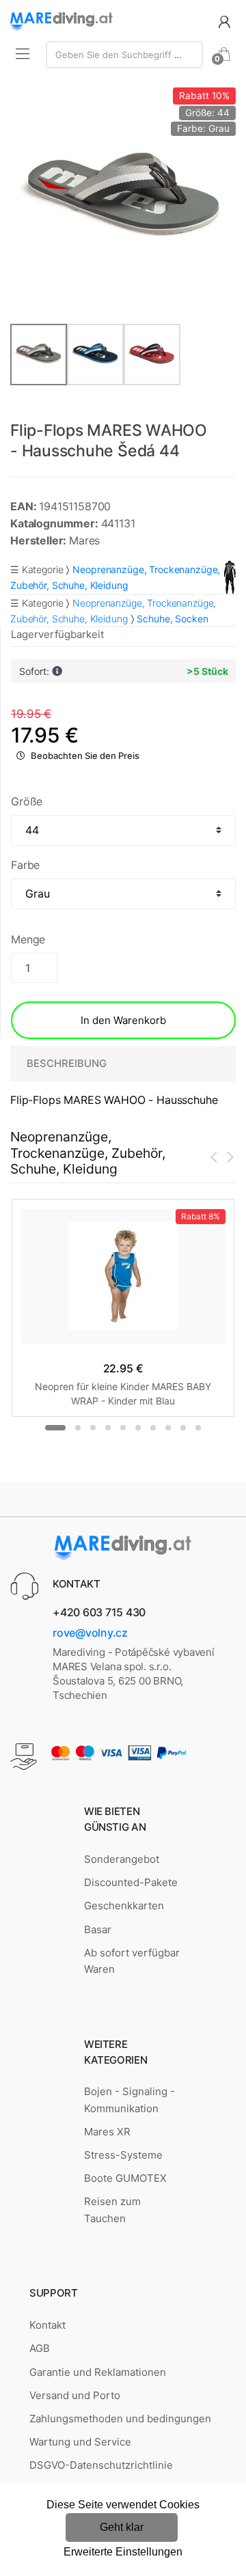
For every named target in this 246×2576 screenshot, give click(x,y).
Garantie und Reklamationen (98, 2372)
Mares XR (107, 2132)
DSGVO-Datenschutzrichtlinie (101, 2465)
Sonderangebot (122, 1859)
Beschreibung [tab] (67, 1063)
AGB (40, 2348)
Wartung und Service (80, 2442)
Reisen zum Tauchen (112, 2210)
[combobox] (124, 55)
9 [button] (183, 1428)
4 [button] (108, 1428)
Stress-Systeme (123, 2155)
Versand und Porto (75, 2395)
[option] (123, 200)
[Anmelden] (224, 21)
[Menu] (23, 53)
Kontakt (47, 2325)
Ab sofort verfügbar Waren (132, 1961)
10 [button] (198, 1428)
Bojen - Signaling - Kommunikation (129, 2100)
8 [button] (168, 1428)
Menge (28, 939)
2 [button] (78, 1428)
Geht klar (122, 2527)
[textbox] (124, 55)
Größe (27, 801)
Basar (98, 1929)
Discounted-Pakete (131, 1882)
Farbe (25, 865)
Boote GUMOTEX (125, 2178)
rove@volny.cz (90, 1633)
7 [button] (153, 1428)
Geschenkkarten (124, 1906)
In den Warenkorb (123, 1020)
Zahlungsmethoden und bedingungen (120, 2419)
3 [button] (93, 1428)
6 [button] (138, 1428)
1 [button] (55, 1428)
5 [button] (123, 1428)
